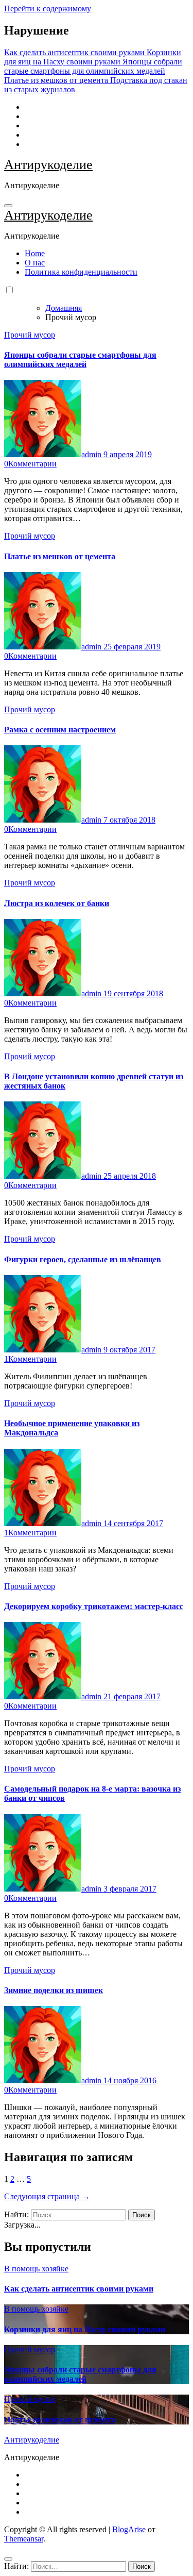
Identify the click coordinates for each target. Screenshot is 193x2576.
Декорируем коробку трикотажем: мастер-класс (94, 1606)
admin (92, 454)
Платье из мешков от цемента (60, 556)
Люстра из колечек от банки (57, 903)
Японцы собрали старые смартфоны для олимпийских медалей (80, 359)
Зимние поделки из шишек (54, 1990)
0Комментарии (30, 464)
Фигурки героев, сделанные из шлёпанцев (83, 1259)
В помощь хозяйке (36, 2269)
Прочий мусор (30, 335)
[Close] (8, 2559)
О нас (35, 263)
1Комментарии (30, 1359)
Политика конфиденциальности (81, 272)
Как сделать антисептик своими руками (79, 2289)
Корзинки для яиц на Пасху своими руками (85, 2329)
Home (35, 253)
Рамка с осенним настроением (60, 730)
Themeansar (24, 2539)
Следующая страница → (47, 2196)
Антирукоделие (48, 165)
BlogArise (129, 2529)
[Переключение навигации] (8, 206)
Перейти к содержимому (48, 9)
